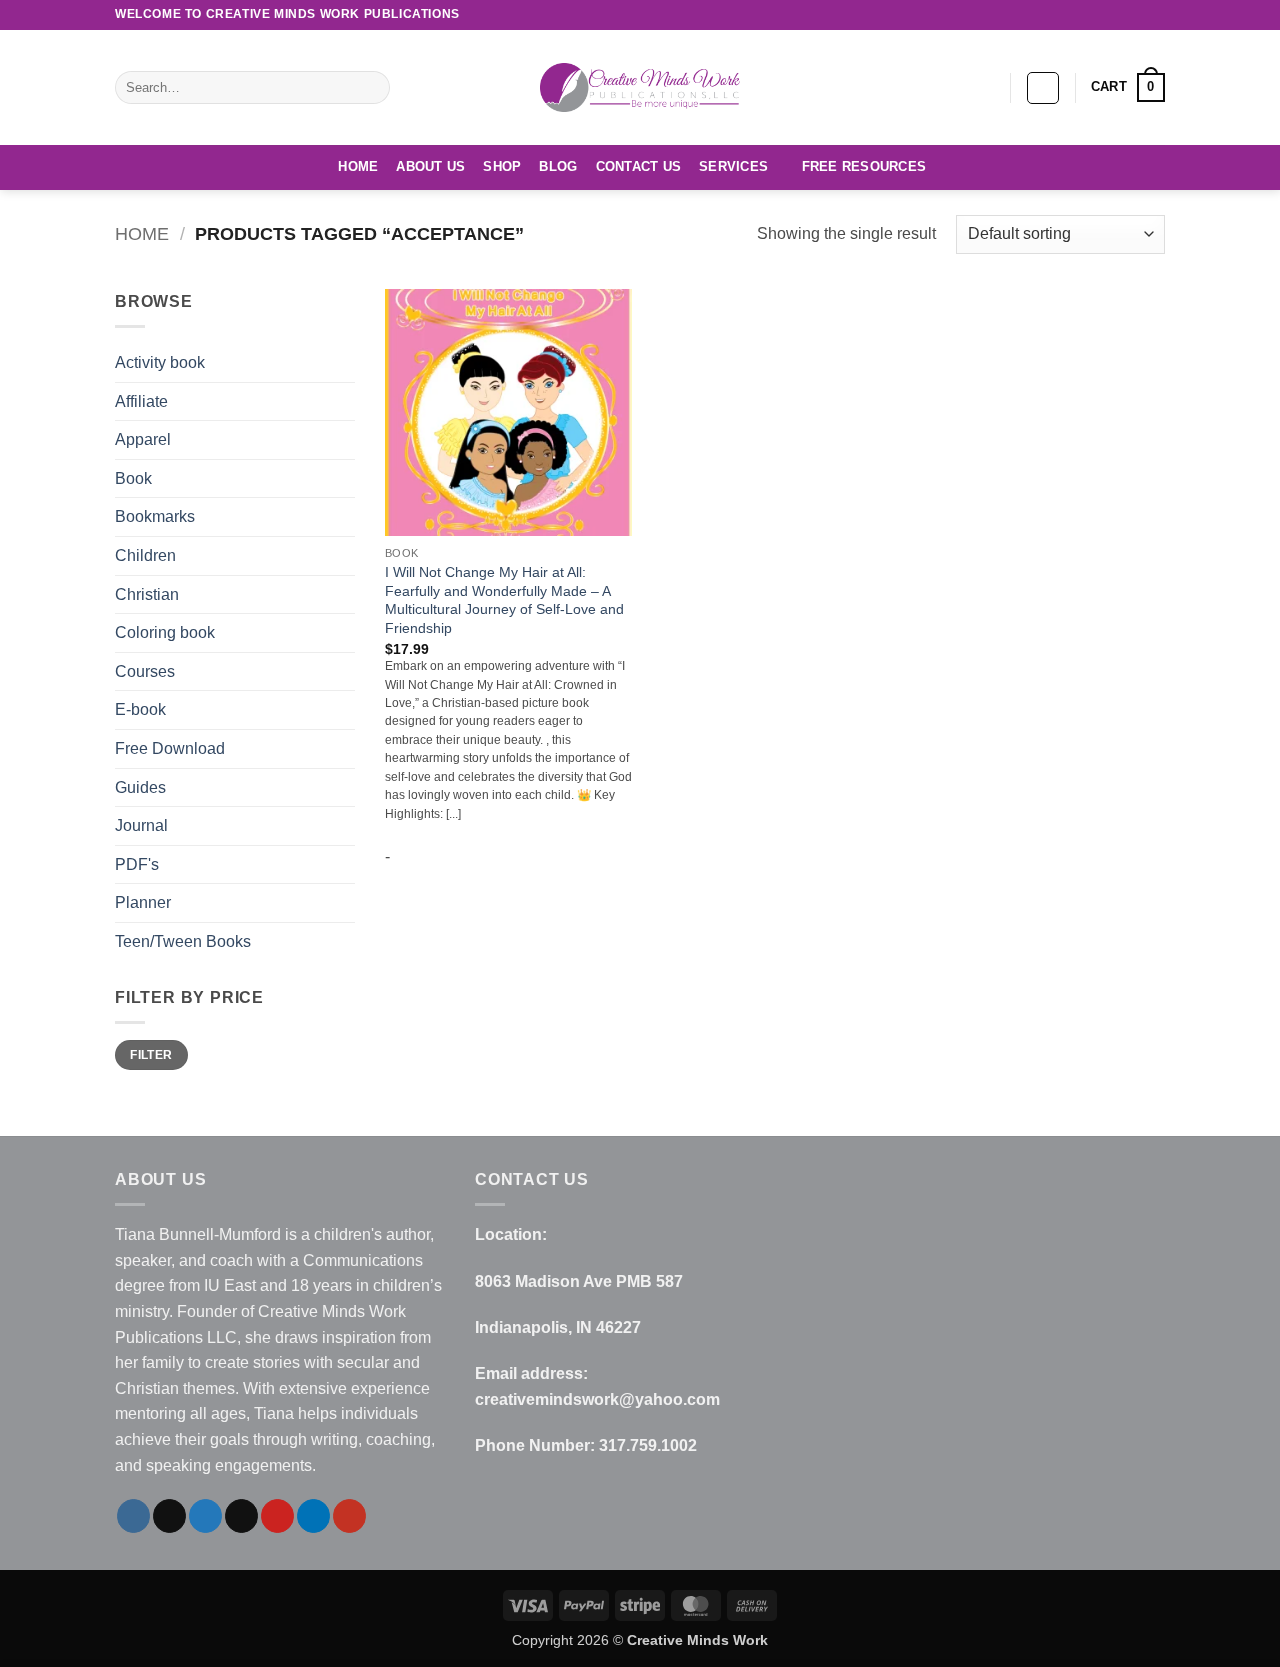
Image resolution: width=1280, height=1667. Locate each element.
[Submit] (371, 88)
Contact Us (639, 166)
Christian (147, 594)
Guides (140, 787)
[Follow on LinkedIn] (1136, 15)
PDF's (137, 864)
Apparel (143, 439)
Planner (143, 902)
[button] (1043, 88)
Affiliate (141, 401)
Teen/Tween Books (183, 941)
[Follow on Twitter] (1059, 15)
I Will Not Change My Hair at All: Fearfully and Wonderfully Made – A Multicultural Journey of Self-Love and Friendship (504, 600)
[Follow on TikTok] (1040, 15)
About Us (430, 166)
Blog (558, 166)
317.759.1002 (648, 1445)
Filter (151, 1055)
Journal (141, 825)
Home (358, 166)
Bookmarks (155, 516)
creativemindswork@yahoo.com (597, 1399)
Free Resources (864, 166)
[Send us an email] (1079, 15)
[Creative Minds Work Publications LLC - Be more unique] (640, 87)
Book (133, 478)
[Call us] (1098, 15)
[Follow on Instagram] (1021, 15)
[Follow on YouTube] (1155, 15)
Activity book (160, 362)
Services (733, 166)
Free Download (170, 748)
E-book (140, 709)
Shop (502, 166)
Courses (145, 671)
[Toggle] (343, 787)
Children (145, 555)
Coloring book (165, 632)
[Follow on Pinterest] (1117, 15)
